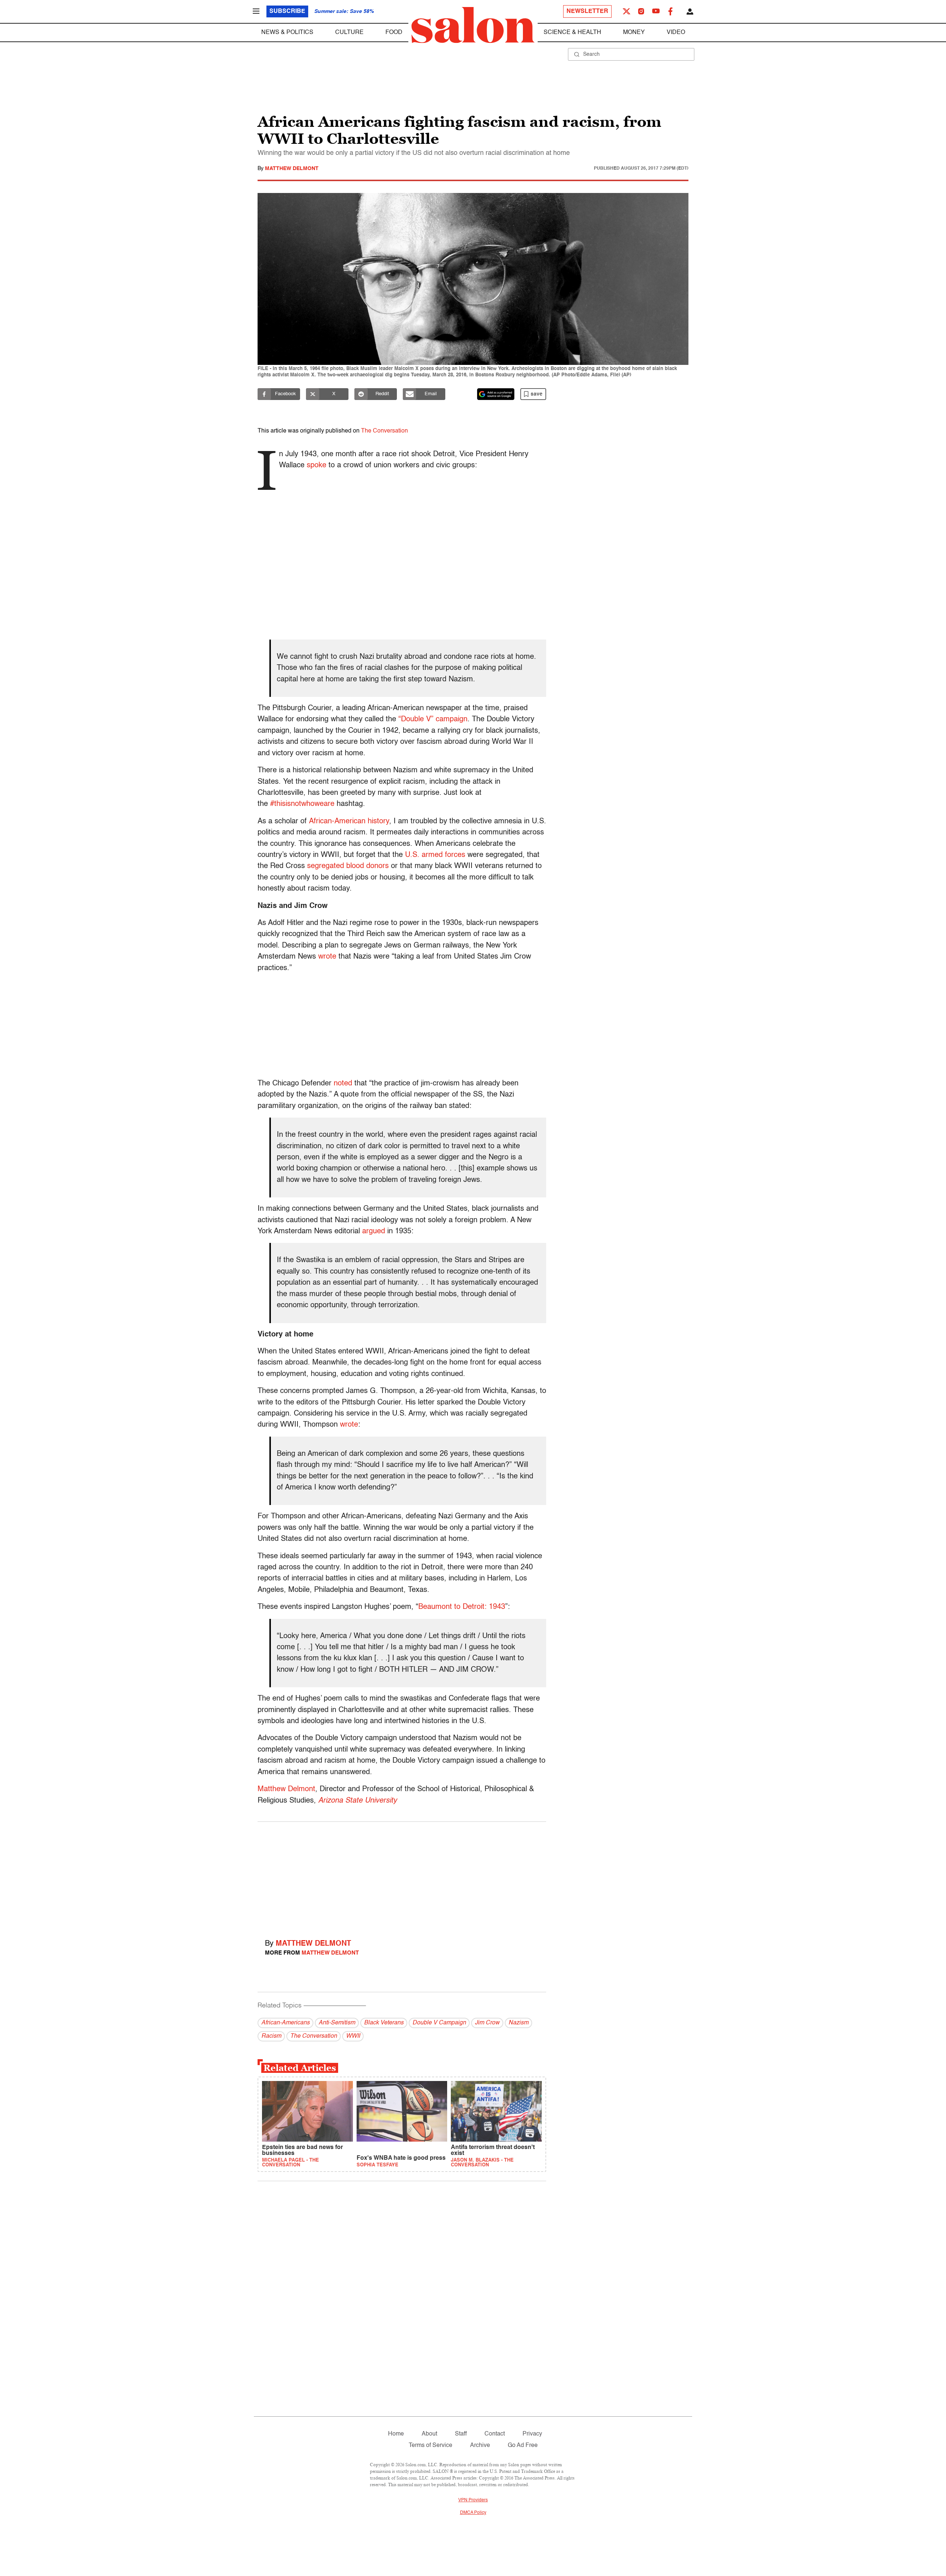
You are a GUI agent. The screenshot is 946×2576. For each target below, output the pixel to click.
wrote (327, 957)
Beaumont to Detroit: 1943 (462, 1607)
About (429, 2434)
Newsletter (587, 11)
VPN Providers (473, 2500)
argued (374, 1231)
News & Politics (287, 33)
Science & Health (572, 33)
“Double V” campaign (433, 719)
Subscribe (287, 11)
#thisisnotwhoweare (302, 804)
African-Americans (285, 2023)
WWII (353, 2036)
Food (394, 33)
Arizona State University (358, 1801)
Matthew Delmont (292, 169)
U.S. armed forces (435, 855)
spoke (317, 465)
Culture (349, 33)
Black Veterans (384, 2023)
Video (676, 33)
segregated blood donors (348, 866)
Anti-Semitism (337, 2023)
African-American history (349, 821)
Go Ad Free (523, 2445)
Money (634, 33)
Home (396, 2434)
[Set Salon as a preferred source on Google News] (496, 394)
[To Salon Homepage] (473, 25)
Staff (461, 2434)
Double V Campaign (439, 2023)
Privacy (532, 2434)
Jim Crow (487, 2023)
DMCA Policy (473, 2513)
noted (343, 1084)
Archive (480, 2445)
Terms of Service (431, 2445)
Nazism (518, 2023)
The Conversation (384, 431)
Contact (495, 2434)
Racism (271, 2036)
